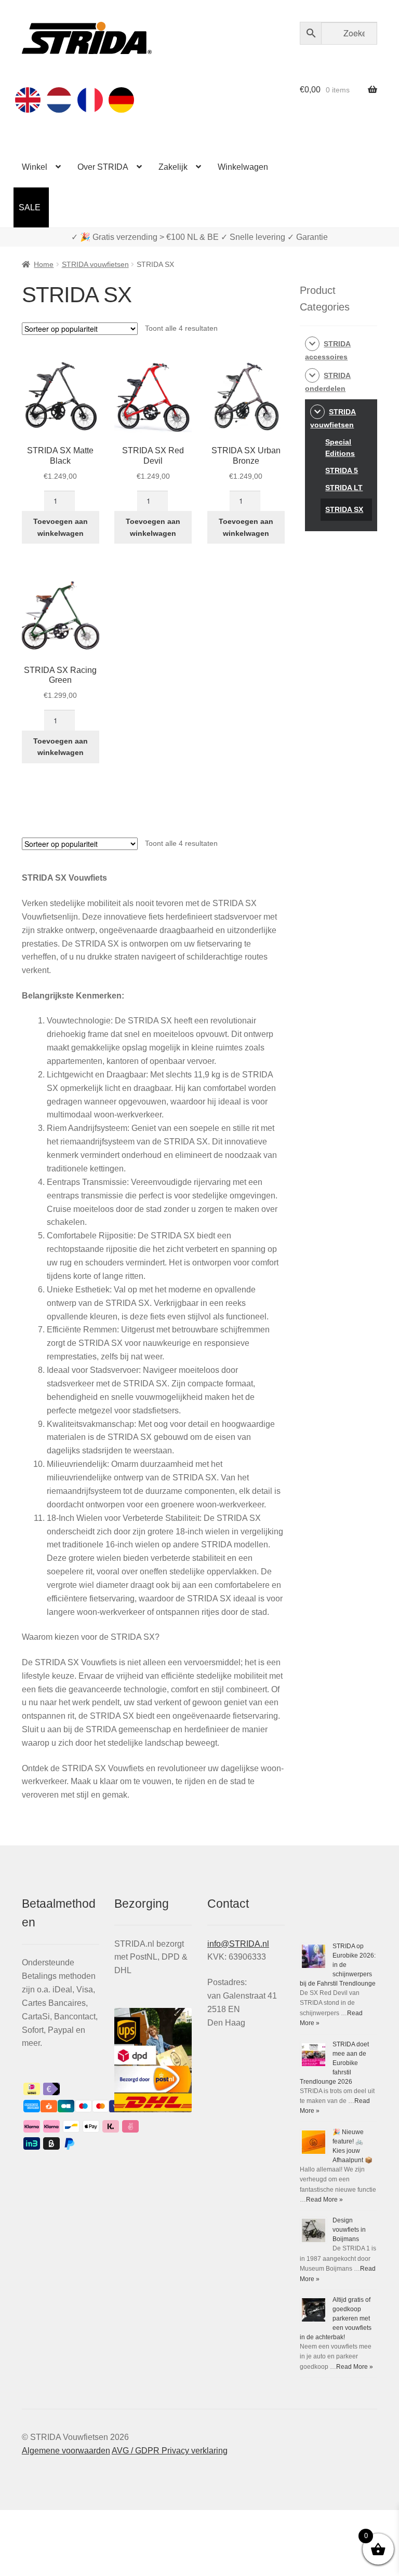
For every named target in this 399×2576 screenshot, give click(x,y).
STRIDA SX (344, 509)
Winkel (35, 167)
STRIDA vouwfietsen (95, 264)
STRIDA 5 (342, 470)
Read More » (324, 2200)
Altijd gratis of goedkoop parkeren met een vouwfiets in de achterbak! (336, 2318)
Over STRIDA (103, 167)
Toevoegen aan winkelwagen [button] (61, 527)
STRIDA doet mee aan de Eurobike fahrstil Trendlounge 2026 (334, 2063)
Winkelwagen (243, 167)
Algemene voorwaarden (66, 2451)
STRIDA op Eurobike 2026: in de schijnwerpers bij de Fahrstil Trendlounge (338, 1965)
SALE (30, 207)
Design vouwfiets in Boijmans (349, 2230)
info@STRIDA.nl (238, 1944)
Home (44, 264)
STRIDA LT (344, 488)
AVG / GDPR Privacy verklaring (170, 2451)
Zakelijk (173, 167)
